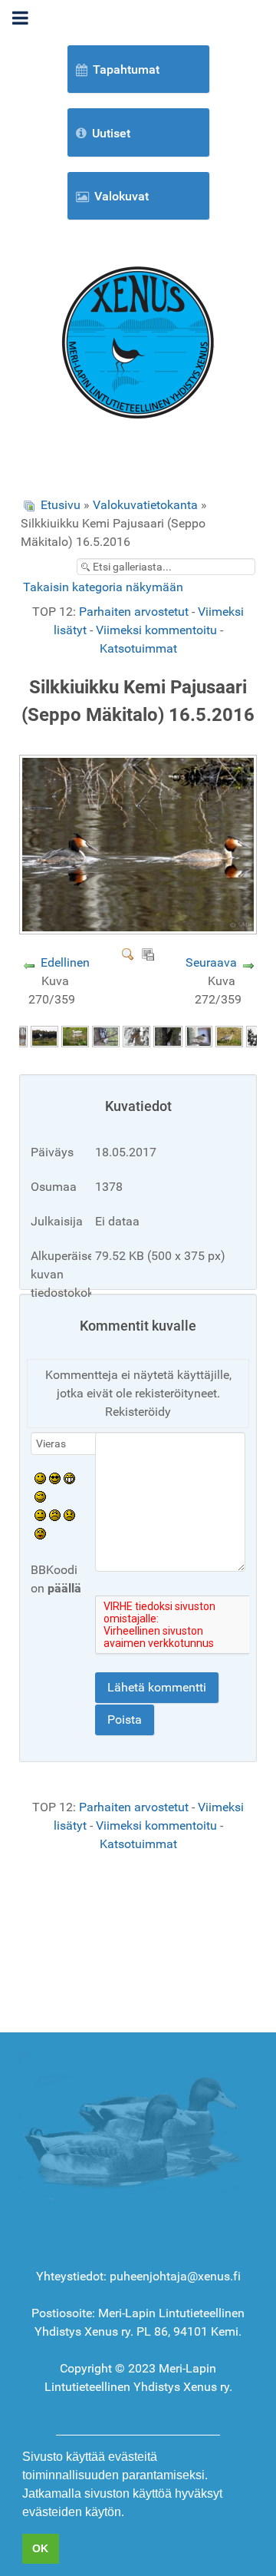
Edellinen (65, 962)
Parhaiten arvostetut (134, 612)
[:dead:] (40, 1533)
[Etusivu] (138, 341)
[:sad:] (69, 1515)
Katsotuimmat (138, 648)
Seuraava (211, 962)
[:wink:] (40, 1496)
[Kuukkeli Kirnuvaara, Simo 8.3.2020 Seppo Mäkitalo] (136, 1035)
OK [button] (40, 2548)
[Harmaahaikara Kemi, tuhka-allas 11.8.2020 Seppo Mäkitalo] (75, 1035)
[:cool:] (55, 1478)
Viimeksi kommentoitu (156, 630)
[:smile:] (40, 1478)
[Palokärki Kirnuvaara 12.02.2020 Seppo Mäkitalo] (168, 1035)
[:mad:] (55, 1515)
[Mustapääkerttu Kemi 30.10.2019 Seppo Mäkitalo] (199, 1035)
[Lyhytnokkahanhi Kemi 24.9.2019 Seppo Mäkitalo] (229, 1035)
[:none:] (40, 1515)
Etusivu (61, 505)
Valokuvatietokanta (145, 505)
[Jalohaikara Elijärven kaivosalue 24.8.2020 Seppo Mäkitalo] (44, 1035)
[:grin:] (69, 1478)
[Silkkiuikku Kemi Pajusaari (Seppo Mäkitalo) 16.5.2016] (140, 929)
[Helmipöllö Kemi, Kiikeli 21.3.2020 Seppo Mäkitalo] (106, 1035)
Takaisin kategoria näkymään (103, 587)
